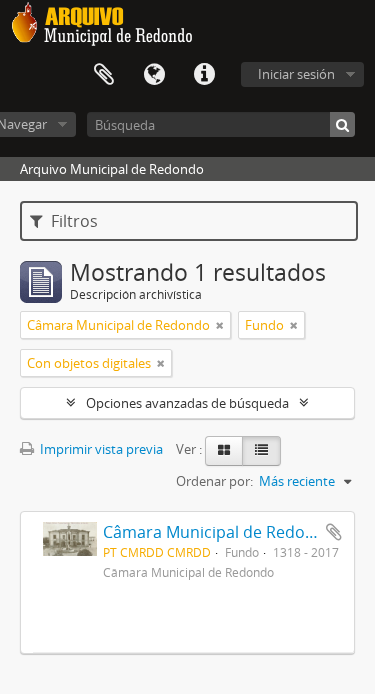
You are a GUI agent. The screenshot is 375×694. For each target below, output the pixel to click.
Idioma (154, 75)
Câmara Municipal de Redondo (219, 532)
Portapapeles (104, 75)
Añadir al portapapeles (334, 532)
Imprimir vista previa (100, 449)
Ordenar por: (214, 481)
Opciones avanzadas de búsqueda (187, 403)
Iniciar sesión (296, 74)
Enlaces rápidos (204, 75)
